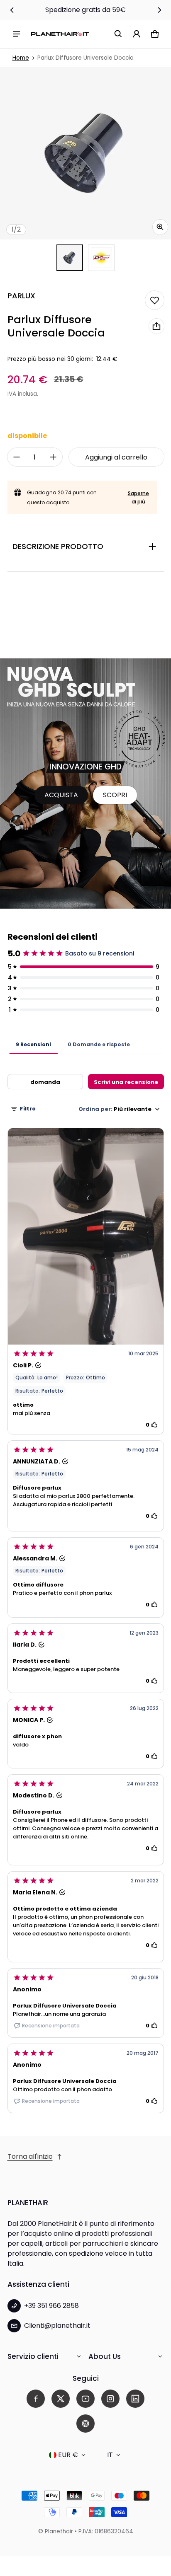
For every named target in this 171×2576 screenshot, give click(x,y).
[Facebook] (36, 2399)
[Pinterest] (85, 2424)
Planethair (59, 2531)
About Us (105, 2356)
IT (110, 2455)
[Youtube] (85, 2399)
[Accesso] (137, 34)
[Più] (53, 457)
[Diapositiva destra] (159, 10)
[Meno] (17, 457)
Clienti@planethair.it (57, 2326)
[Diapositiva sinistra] (12, 10)
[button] (118, 34)
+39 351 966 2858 (51, 2306)
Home (21, 58)
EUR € (68, 2455)
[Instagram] (110, 2399)
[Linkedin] (135, 2399)
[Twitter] (61, 2399)
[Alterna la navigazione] (17, 34)
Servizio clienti (33, 2356)
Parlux (21, 296)
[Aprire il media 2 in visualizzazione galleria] (101, 258)
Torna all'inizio (30, 2156)
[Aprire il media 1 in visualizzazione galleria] (70, 258)
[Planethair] (60, 34)
